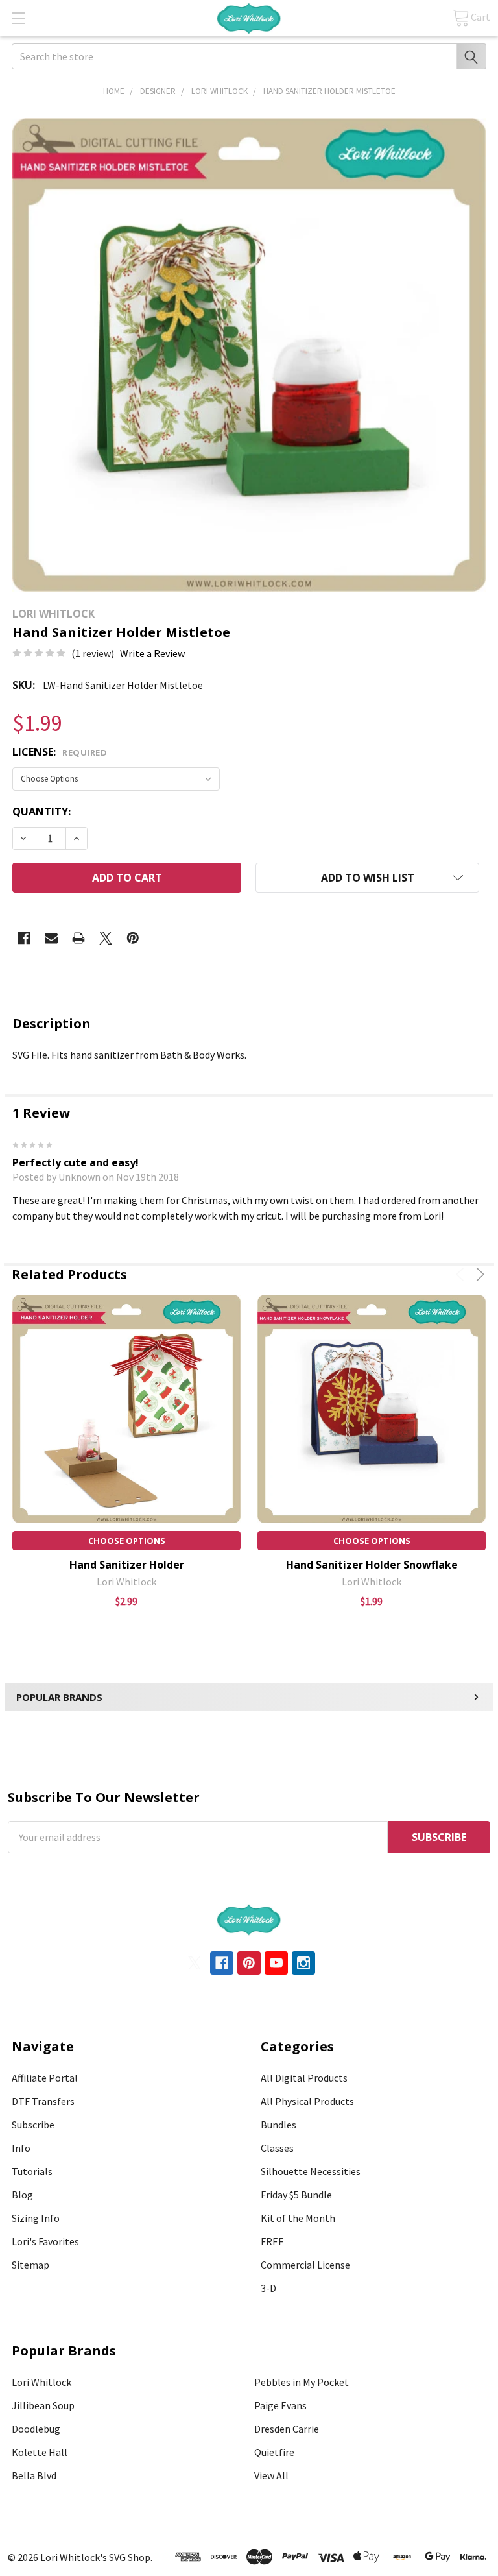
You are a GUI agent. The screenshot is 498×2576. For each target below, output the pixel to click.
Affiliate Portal (45, 2078)
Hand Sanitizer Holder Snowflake (372, 1565)
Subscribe (33, 2125)
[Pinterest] (133, 938)
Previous (462, 1274)
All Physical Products (307, 2101)
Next (478, 1274)
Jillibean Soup (43, 2405)
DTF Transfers (43, 2101)
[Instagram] (303, 1963)
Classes (277, 2148)
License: (60, 752)
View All (271, 2475)
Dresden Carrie (287, 2429)
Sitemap (30, 2265)
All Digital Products (304, 2078)
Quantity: (41, 812)
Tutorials (32, 2171)
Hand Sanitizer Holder (127, 1565)
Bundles (279, 2125)
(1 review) (93, 653)
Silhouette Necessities (311, 2171)
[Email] (51, 938)
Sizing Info (36, 2218)
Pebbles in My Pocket (302, 2382)
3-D (268, 2288)
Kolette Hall (40, 2452)
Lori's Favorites (45, 2241)
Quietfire (274, 2452)
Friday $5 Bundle (296, 2195)
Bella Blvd (34, 2475)
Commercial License (305, 2265)
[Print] (78, 938)
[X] (106, 938)
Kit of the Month (298, 2218)
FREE (272, 2241)
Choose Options (127, 1541)
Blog (22, 2195)
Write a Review (152, 653)
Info (21, 2148)
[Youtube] (276, 1963)
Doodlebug (36, 2429)
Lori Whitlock (41, 2382)
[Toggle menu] (18, 18)
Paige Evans (280, 2405)
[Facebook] (24, 938)
